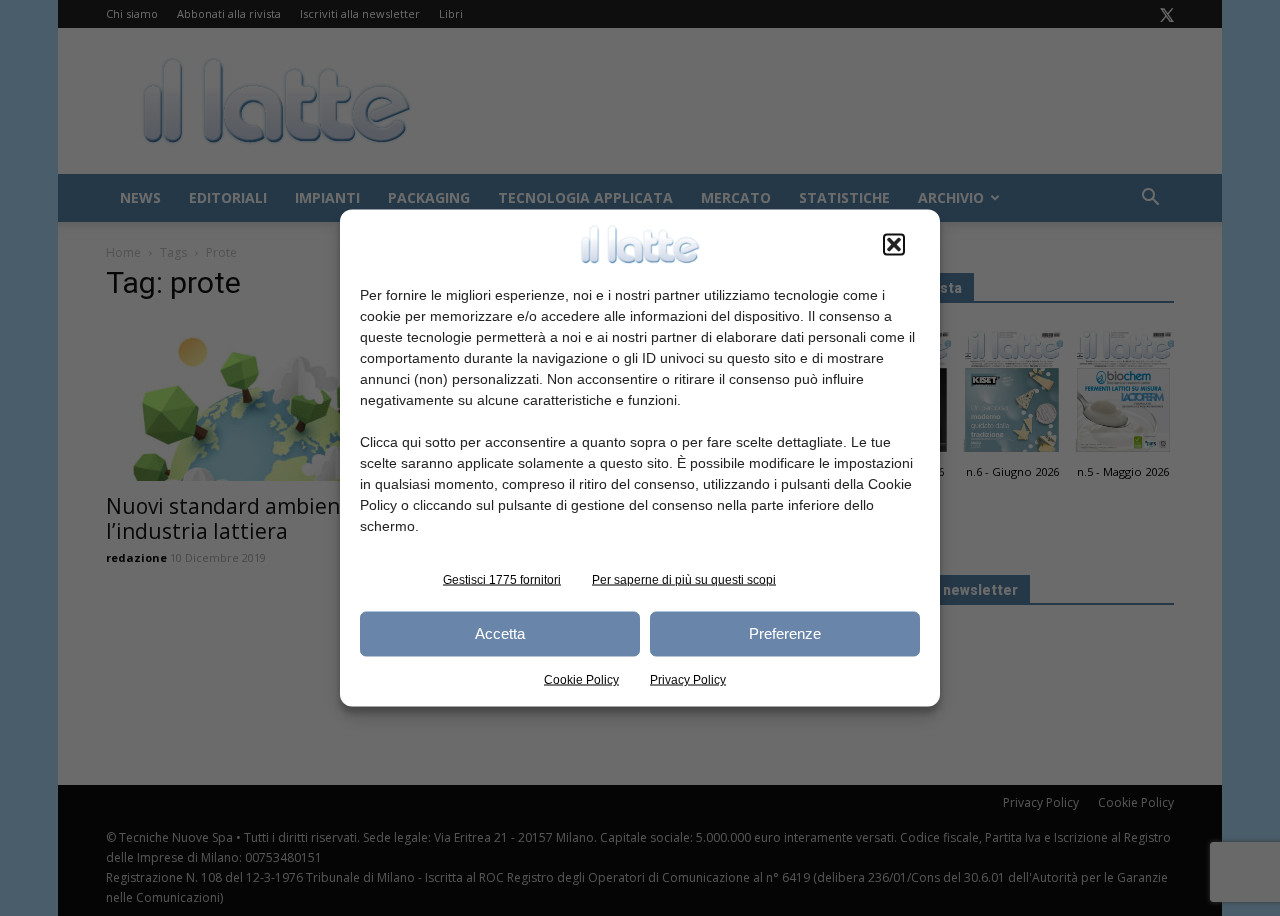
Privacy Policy (688, 679)
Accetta (500, 633)
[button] (894, 244)
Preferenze (785, 633)
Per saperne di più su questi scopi (684, 579)
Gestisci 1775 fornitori (502, 579)
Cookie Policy (581, 679)
